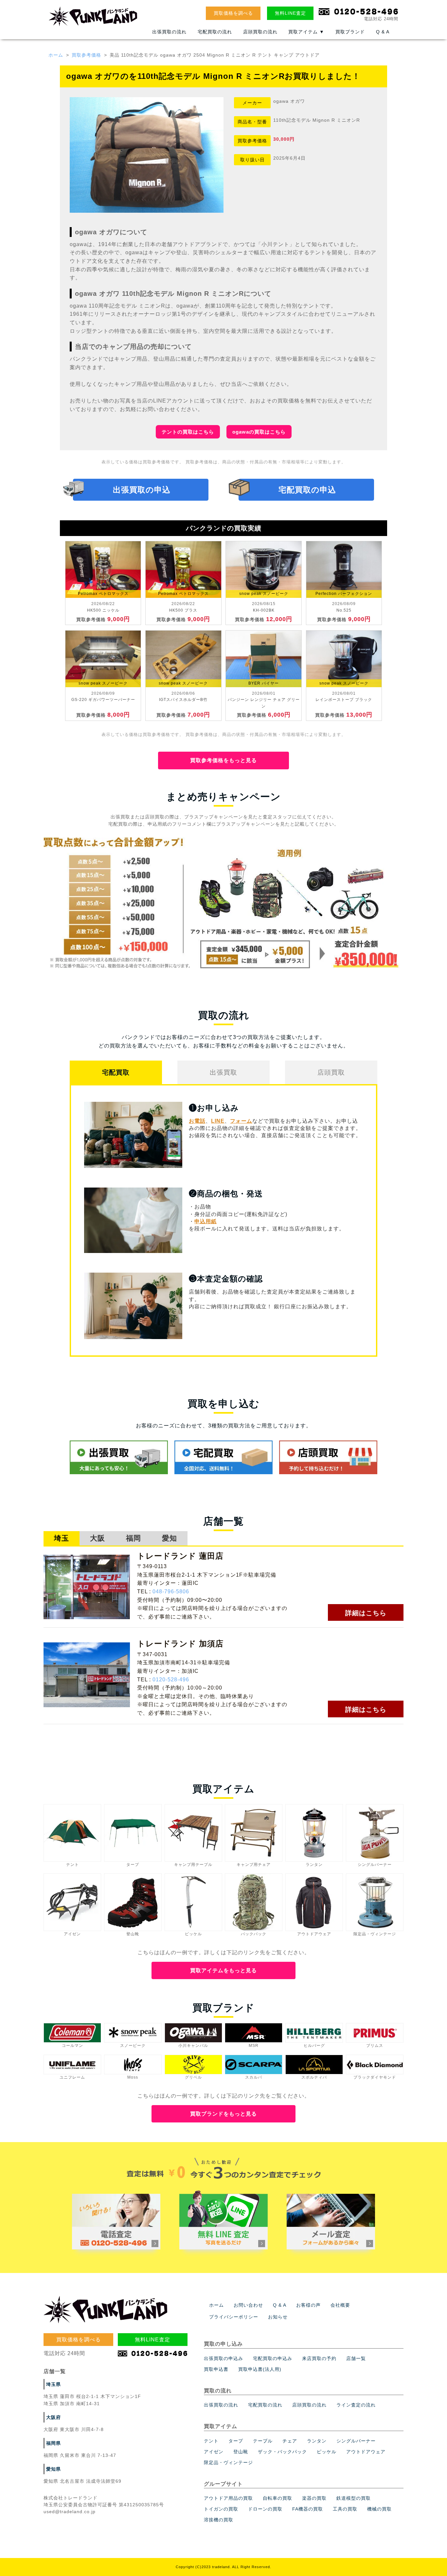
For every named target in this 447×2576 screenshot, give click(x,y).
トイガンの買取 (221, 2509)
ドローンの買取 (265, 2509)
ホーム (56, 55)
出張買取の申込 (142, 490)
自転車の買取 (277, 2498)
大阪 (98, 1538)
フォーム (241, 1121)
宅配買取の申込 (307, 490)
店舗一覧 (356, 2358)
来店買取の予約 (319, 2358)
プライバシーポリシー (234, 2317)
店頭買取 (331, 1072)
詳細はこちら (366, 1613)
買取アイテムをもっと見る (223, 1970)
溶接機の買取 (219, 2520)
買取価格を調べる (233, 13)
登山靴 (241, 2452)
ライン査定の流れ (356, 2405)
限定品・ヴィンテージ (228, 2462)
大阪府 (54, 2417)
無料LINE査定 (290, 13)
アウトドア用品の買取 (228, 2498)
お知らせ (278, 2317)
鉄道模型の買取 (354, 2498)
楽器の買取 (314, 2498)
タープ (236, 2441)
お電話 (197, 1121)
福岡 (134, 1538)
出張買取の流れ (169, 32)
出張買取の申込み (223, 2358)
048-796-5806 (171, 1592)
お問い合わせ (248, 2305)
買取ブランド (350, 32)
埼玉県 (54, 2384)
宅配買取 (116, 1072)
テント (211, 2441)
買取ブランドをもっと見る (223, 2114)
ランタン (317, 2441)
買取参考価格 (86, 55)
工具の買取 (345, 2509)
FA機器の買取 (308, 2509)
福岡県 (54, 2443)
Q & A (383, 32)
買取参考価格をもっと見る (223, 760)
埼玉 (62, 1538)
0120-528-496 (171, 1680)
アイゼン (214, 2452)
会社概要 (340, 2305)
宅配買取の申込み (273, 2358)
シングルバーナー (356, 2441)
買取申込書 (216, 2369)
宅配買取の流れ (215, 32)
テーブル (263, 2441)
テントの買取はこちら (188, 432)
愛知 (170, 1538)
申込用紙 (206, 1221)
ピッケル (327, 2452)
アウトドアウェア (366, 2452)
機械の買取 (379, 2509)
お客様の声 (308, 2305)
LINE (218, 1121)
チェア (290, 2441)
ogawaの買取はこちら (259, 432)
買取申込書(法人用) (260, 2369)
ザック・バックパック (282, 2452)
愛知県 (54, 2469)
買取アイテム (306, 32)
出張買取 (223, 1072)
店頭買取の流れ (260, 32)
